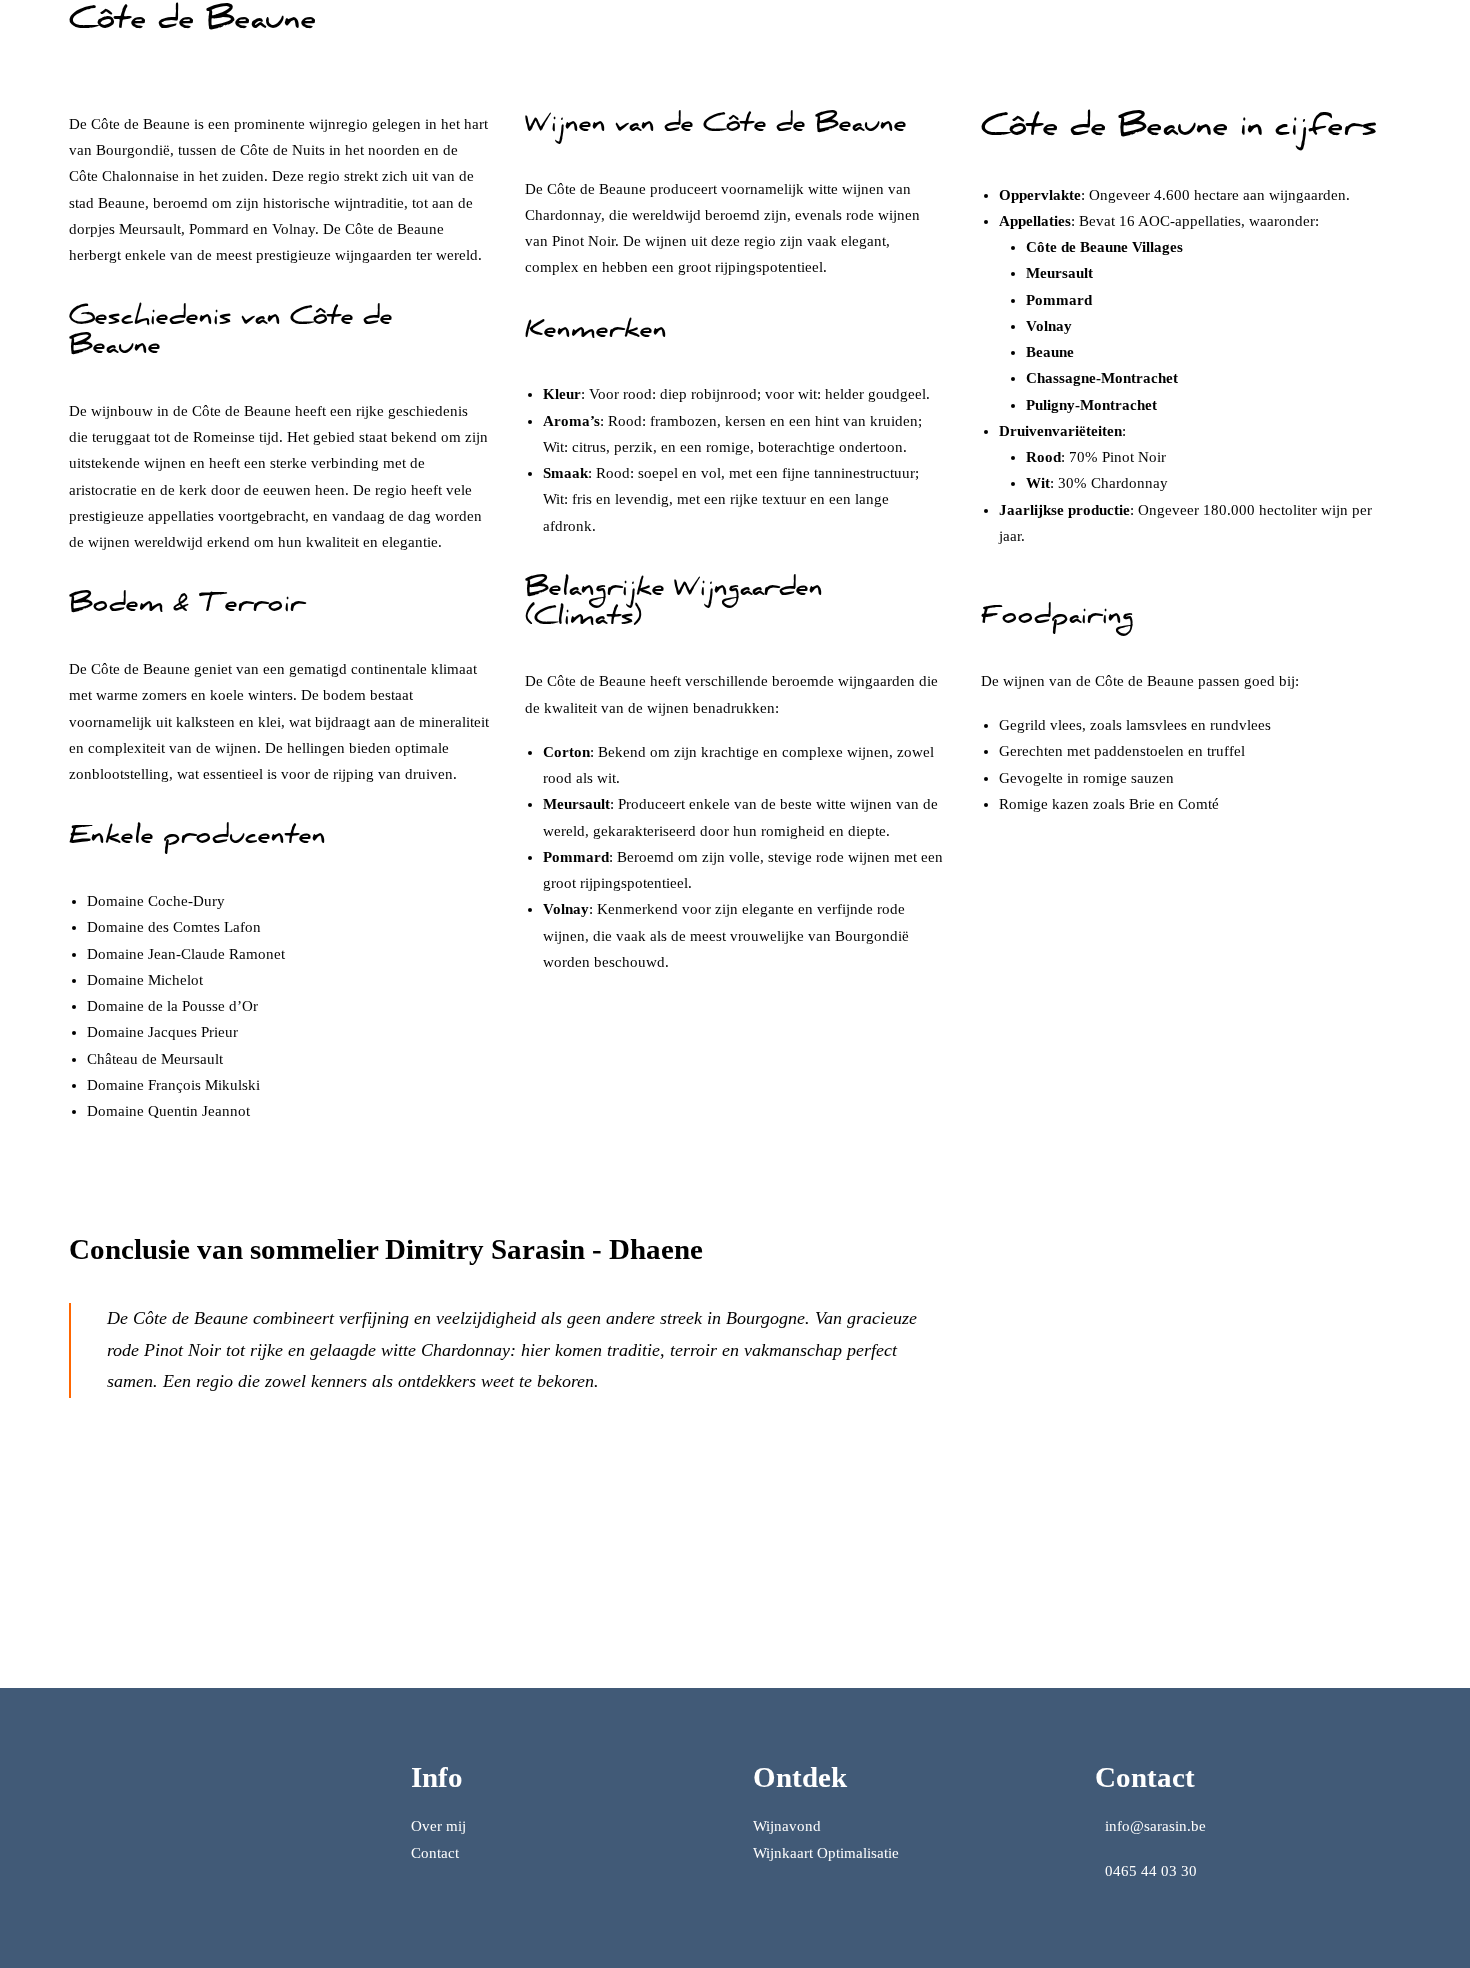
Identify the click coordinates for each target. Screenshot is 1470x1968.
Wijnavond (787, 1826)
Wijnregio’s (1057, 43)
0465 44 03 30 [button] (1151, 1871)
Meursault (150, 229)
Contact (435, 1853)
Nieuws (1226, 43)
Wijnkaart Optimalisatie (922, 43)
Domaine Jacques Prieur (162, 1032)
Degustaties (789, 43)
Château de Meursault (155, 1059)
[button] (1393, 43)
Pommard (219, 229)
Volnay (293, 229)
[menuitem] (789, 43)
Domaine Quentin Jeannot (168, 1111)
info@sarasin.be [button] (1155, 1826)
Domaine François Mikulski (173, 1085)
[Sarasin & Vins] (69, 43)
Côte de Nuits (282, 150)
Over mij (1148, 43)
